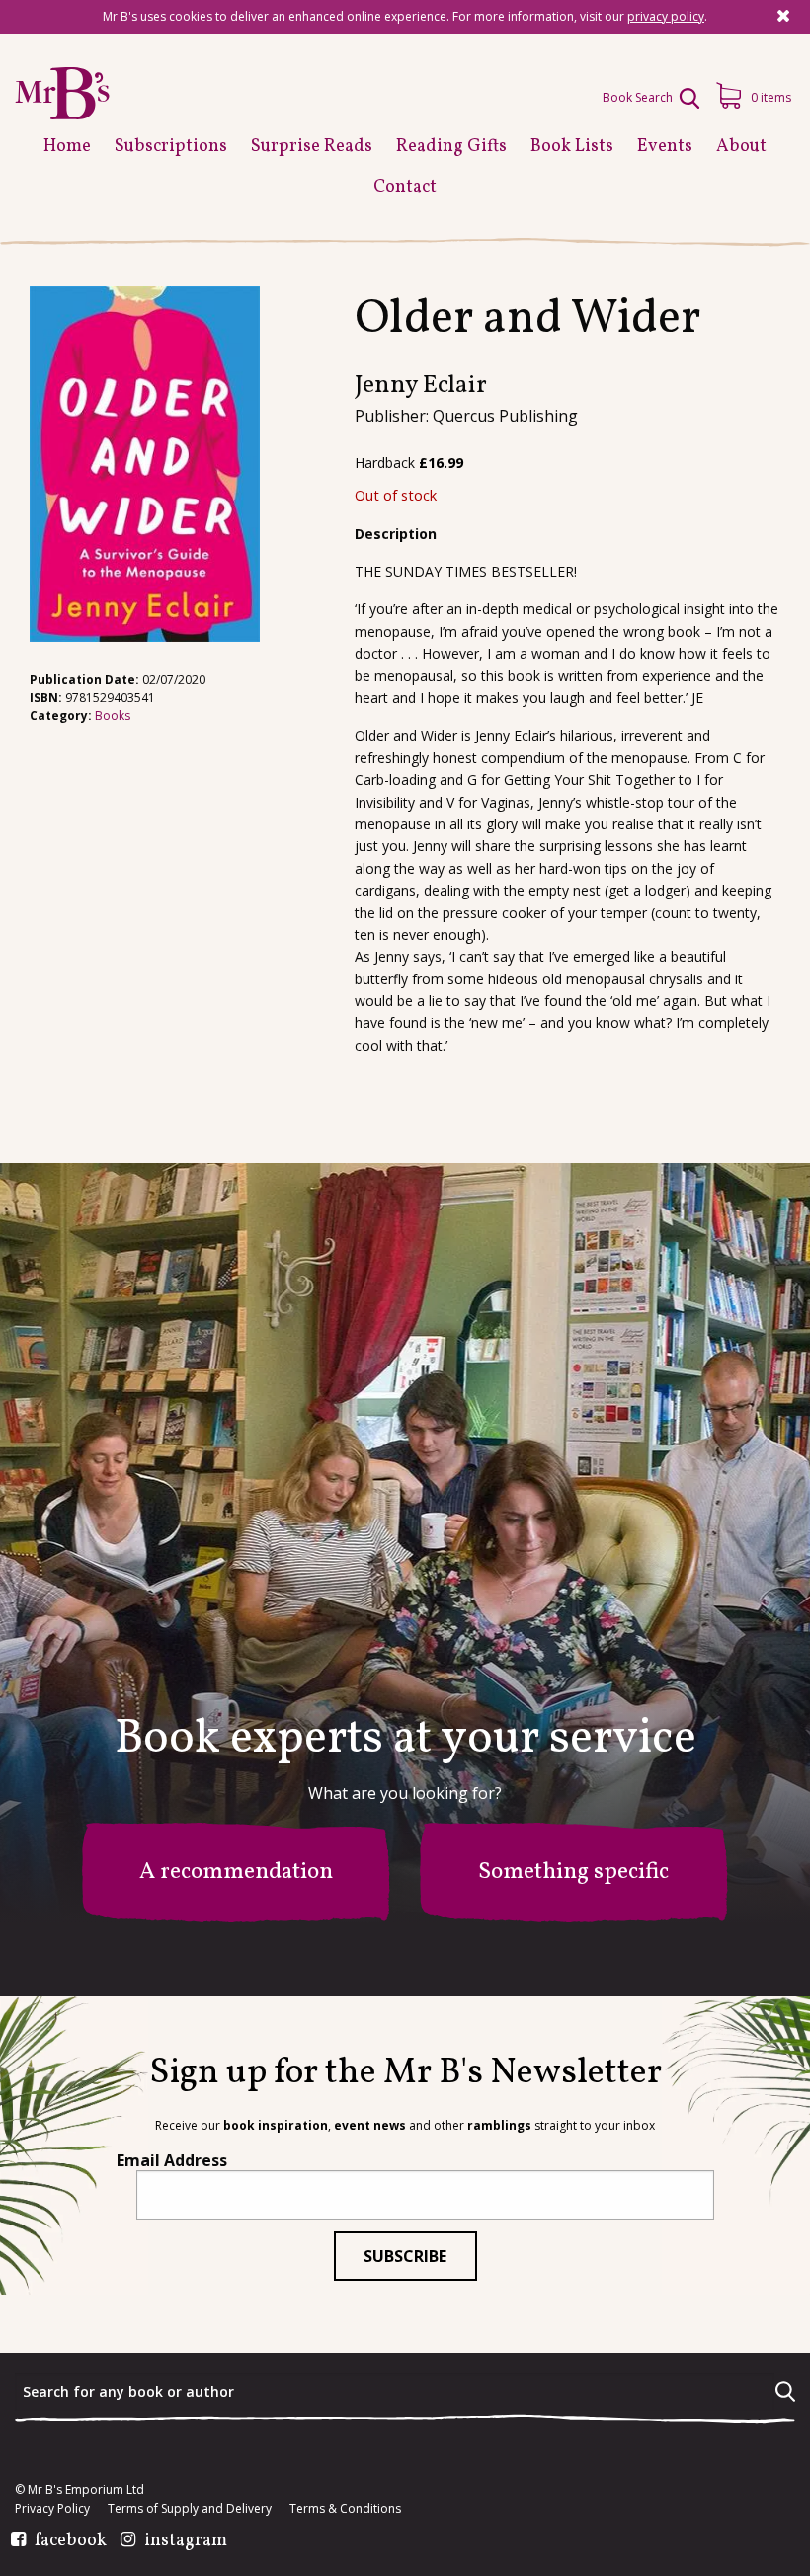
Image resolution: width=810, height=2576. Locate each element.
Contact (405, 187)
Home (67, 147)
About (741, 147)
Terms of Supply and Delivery (190, 2509)
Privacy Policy (52, 2509)
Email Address (172, 2160)
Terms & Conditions (345, 2509)
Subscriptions (171, 147)
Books (113, 715)
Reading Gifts (451, 147)
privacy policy (666, 16)
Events (665, 147)
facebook (71, 2541)
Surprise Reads (312, 147)
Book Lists (572, 147)
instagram (186, 2541)
